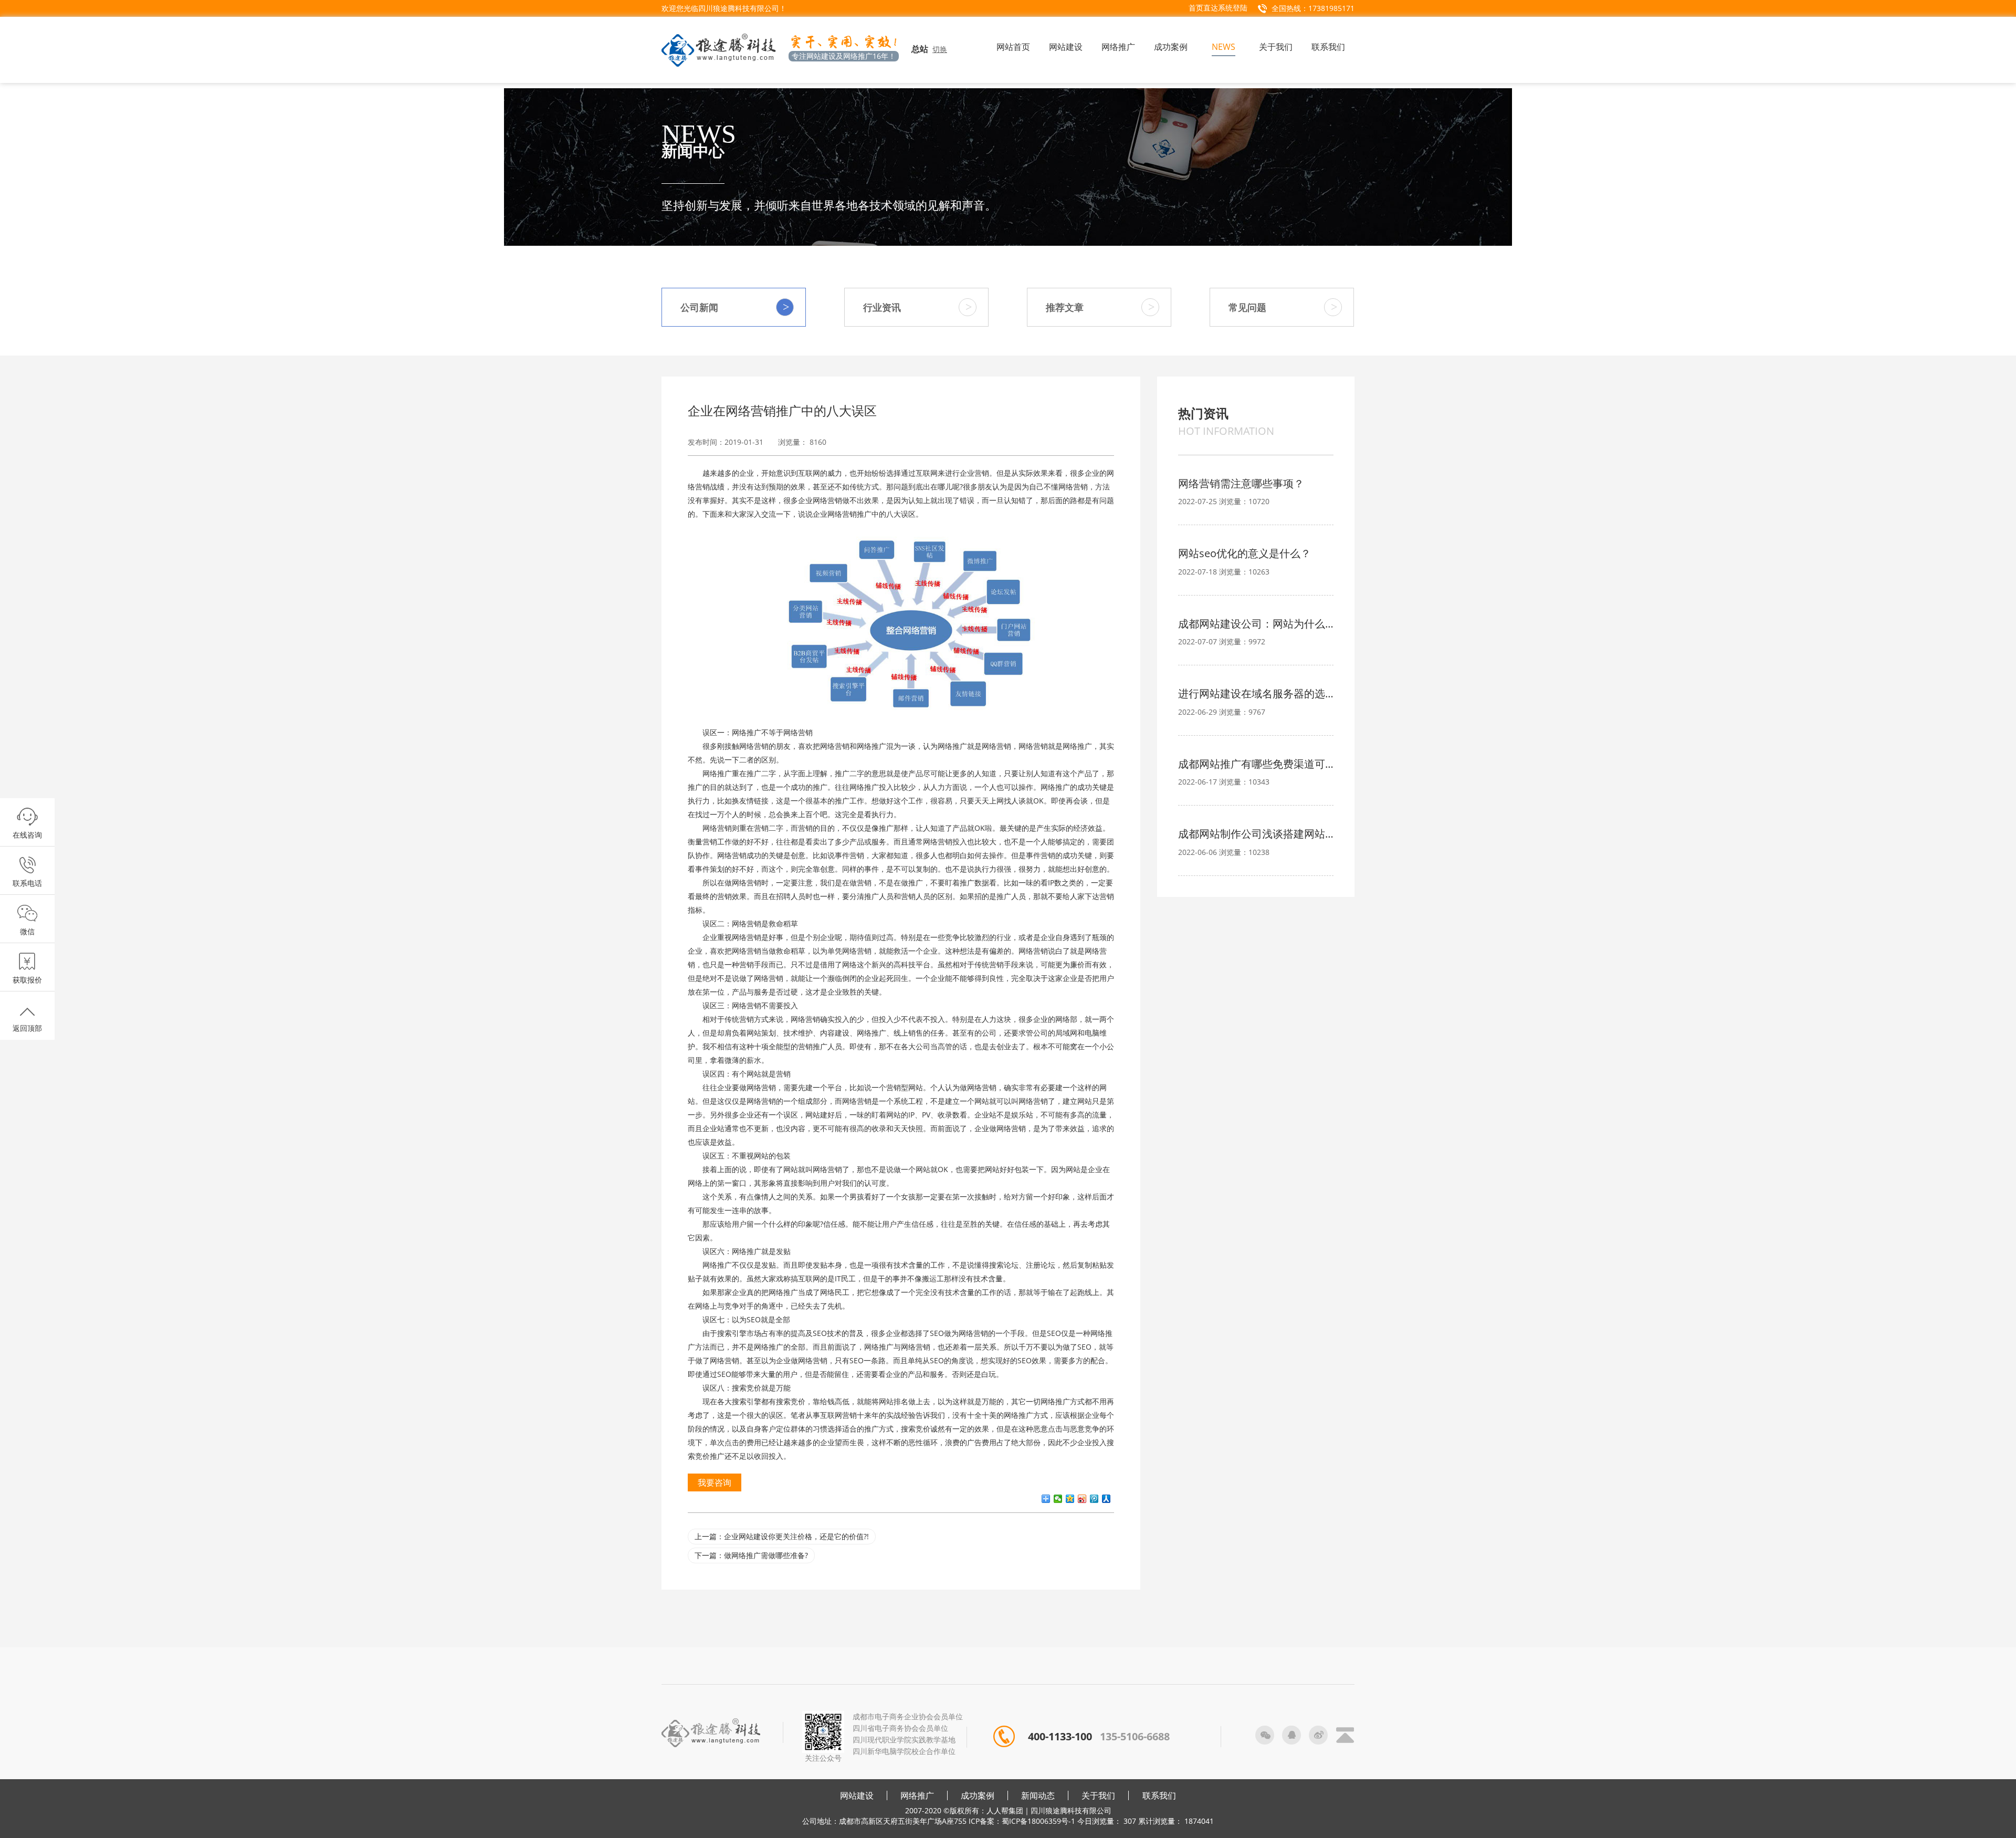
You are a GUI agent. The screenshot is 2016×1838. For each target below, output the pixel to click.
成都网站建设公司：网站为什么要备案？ (1256, 624)
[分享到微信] (1058, 1499)
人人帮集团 (1005, 1810)
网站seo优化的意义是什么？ (1245, 553)
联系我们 (1159, 1795)
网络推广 (917, 1795)
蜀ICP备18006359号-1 (1038, 1821)
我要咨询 (715, 1482)
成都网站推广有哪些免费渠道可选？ (1256, 764)
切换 (940, 49)
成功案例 (978, 1795)
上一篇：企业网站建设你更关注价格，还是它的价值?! (782, 1536)
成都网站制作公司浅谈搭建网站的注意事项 (1256, 834)
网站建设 (857, 1795)
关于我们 (1098, 1795)
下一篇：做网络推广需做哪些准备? (751, 1555)
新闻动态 (1038, 1795)
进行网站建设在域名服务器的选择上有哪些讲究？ (1256, 693)
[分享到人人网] (1106, 1499)
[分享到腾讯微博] (1094, 1499)
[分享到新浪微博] (1082, 1499)
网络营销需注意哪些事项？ (1241, 483)
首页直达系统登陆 (1218, 8)
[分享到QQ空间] (1070, 1499)
